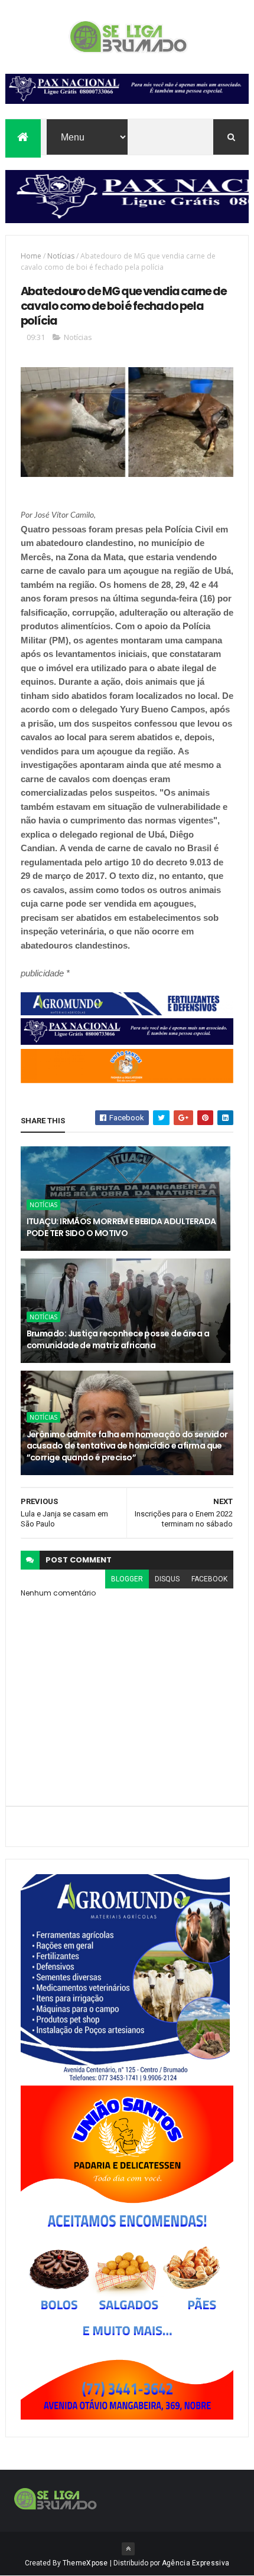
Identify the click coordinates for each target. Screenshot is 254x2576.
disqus (167, 1579)
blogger (127, 1579)
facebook (209, 1579)
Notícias (61, 256)
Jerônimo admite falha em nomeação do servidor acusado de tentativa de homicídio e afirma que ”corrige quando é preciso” (127, 1446)
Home (31, 256)
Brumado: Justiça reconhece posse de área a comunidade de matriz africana (118, 1339)
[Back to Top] (128, 2549)
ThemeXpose (85, 2563)
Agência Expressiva (196, 2563)
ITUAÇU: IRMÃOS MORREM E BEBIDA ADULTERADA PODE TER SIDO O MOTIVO (121, 1227)
